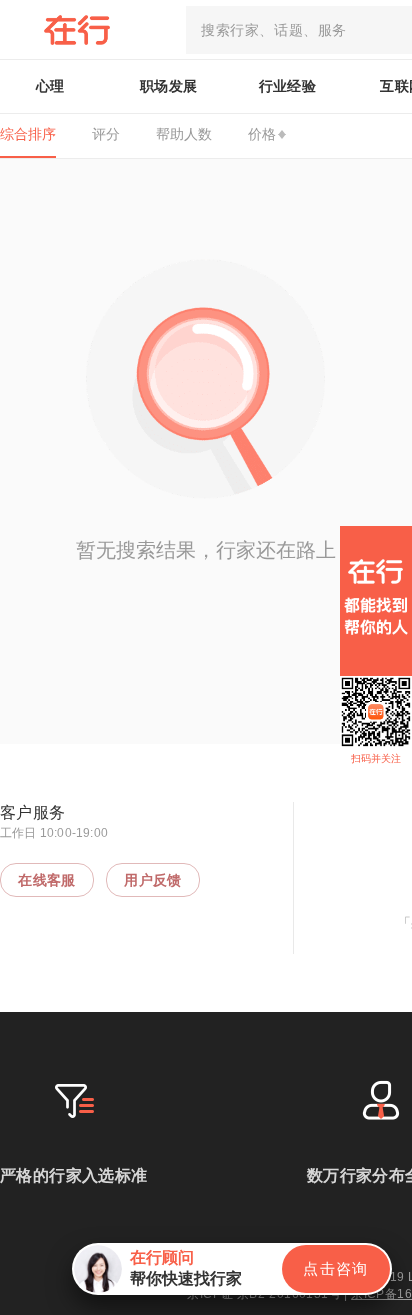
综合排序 (28, 134)
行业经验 (288, 86)
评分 (106, 134)
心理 (50, 86)
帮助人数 (184, 134)
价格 (262, 134)
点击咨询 (336, 1268)
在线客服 (47, 880)
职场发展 (169, 86)
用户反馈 (153, 880)
